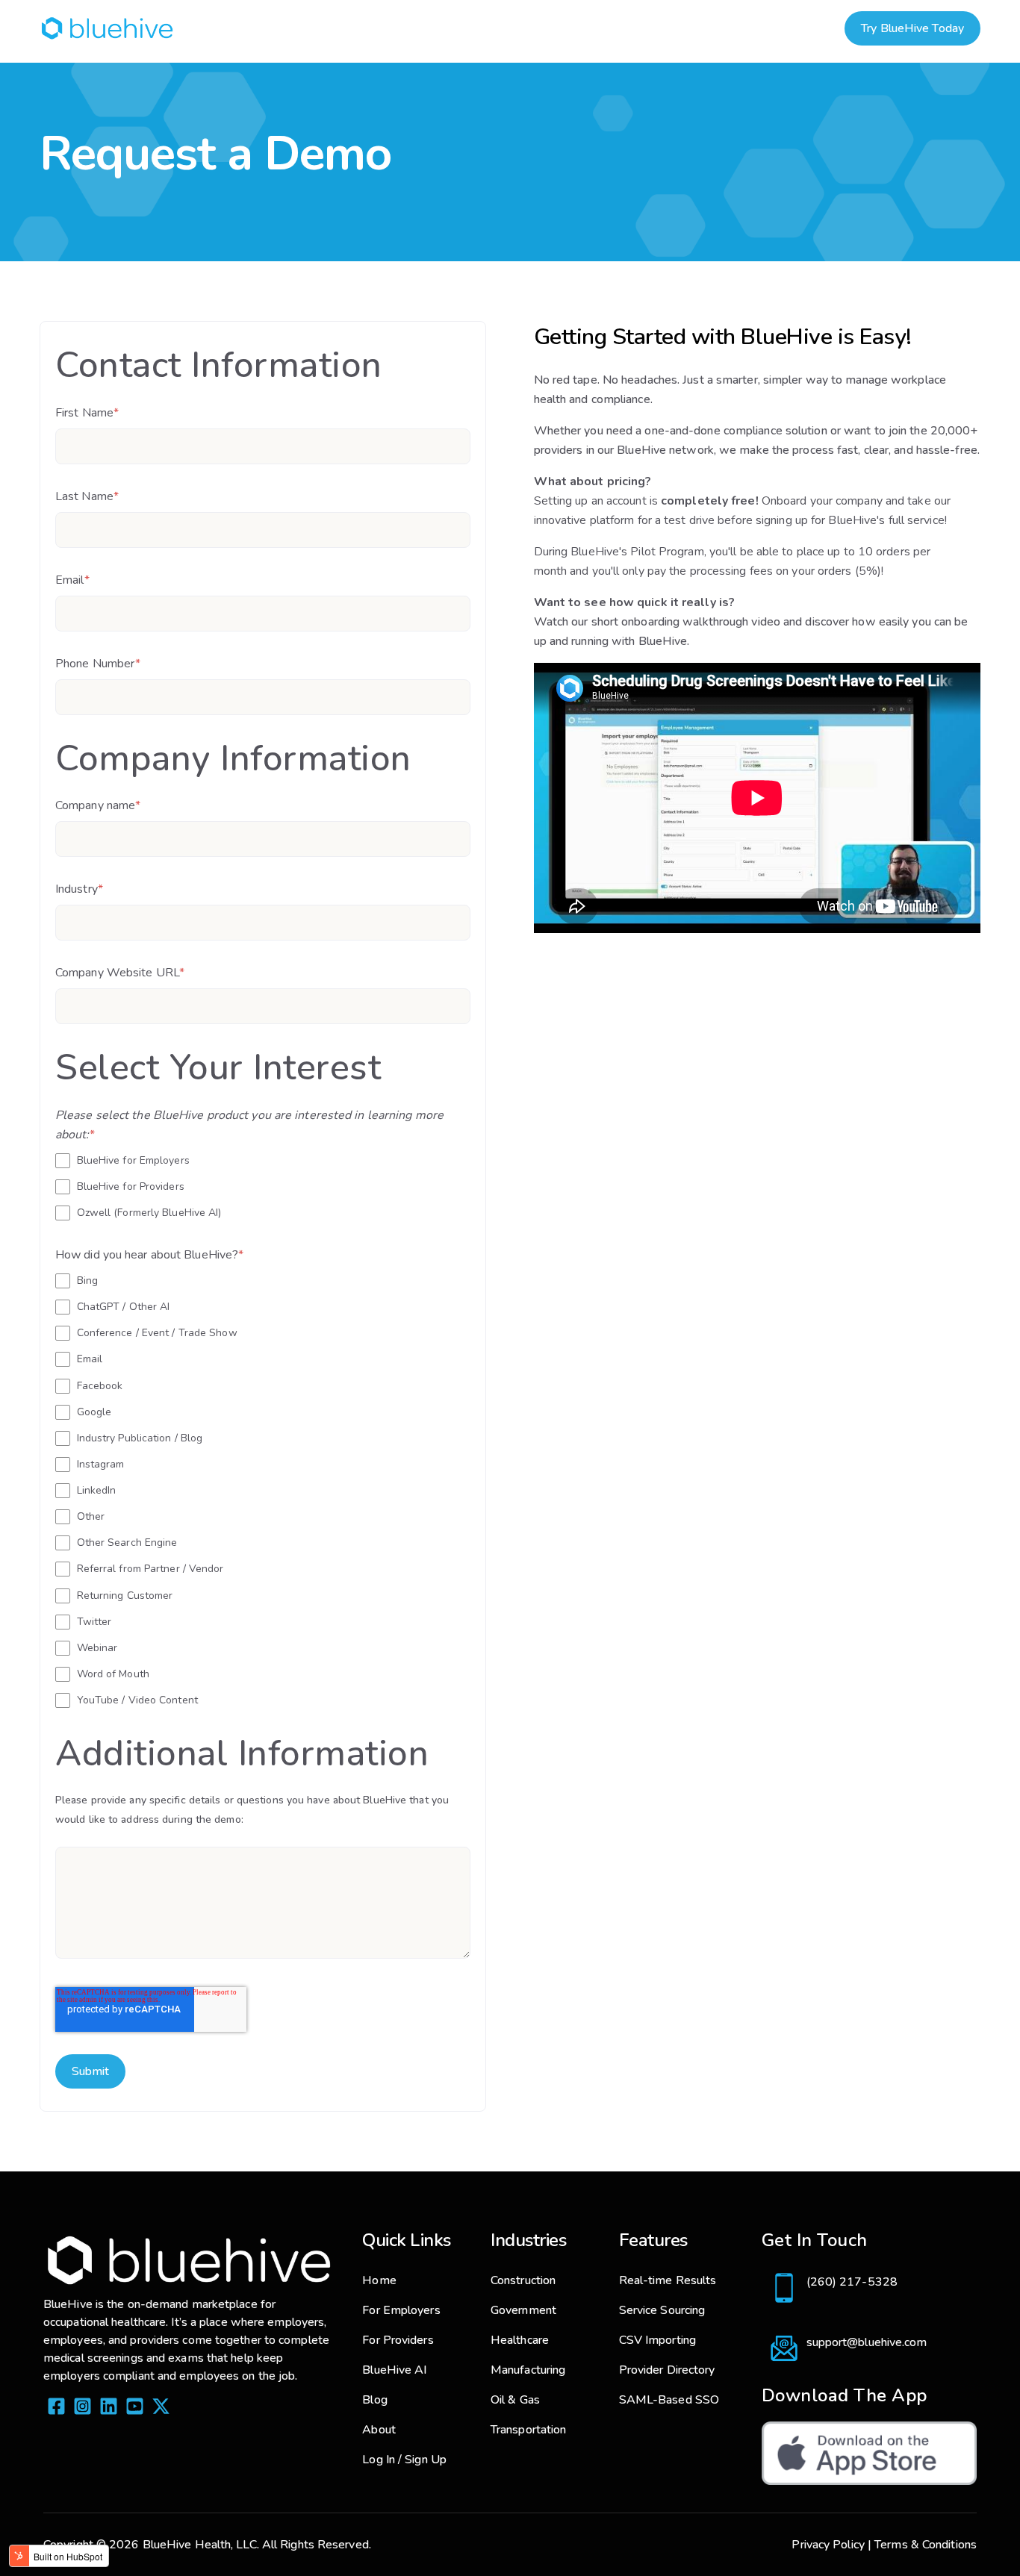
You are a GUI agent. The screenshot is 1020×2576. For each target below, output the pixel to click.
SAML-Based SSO (669, 2400)
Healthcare (520, 2340)
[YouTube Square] (135, 2409)
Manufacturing (528, 2370)
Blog (374, 2400)
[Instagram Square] (83, 2409)
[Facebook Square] (56, 2409)
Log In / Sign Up (404, 2460)
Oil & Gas (515, 2400)
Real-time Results (668, 2280)
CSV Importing (657, 2340)
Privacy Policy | (831, 2545)
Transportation (528, 2430)
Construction (523, 2280)
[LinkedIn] (109, 2409)
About (379, 2430)
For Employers (401, 2310)
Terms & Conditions (926, 2545)
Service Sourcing (662, 2310)
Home (379, 2280)
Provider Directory (667, 2370)
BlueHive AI (394, 2370)
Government (523, 2310)
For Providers (398, 2340)
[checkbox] (263, 1186)
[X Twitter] (161, 2409)
